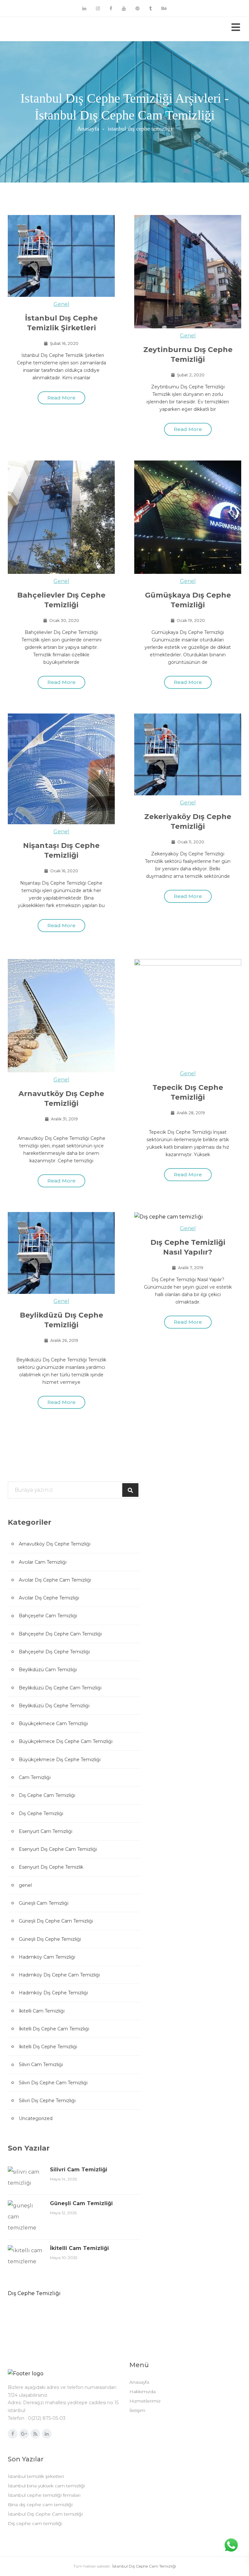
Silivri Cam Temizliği (41, 2065)
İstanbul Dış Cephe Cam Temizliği (144, 2566)
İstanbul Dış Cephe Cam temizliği (45, 2514)
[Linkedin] (84, 8)
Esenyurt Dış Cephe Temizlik (51, 1867)
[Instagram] (98, 8)
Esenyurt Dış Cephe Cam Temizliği (58, 1849)
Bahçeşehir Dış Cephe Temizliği (54, 1652)
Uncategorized (36, 2118)
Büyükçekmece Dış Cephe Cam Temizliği (66, 1741)
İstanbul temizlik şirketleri (36, 2476)
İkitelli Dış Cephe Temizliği (48, 2047)
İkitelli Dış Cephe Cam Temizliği (54, 2029)
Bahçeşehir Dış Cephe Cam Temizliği (60, 1634)
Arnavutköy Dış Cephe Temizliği (55, 1544)
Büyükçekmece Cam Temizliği (53, 1724)
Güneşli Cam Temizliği (44, 1903)
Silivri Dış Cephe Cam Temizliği (53, 2083)
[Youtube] (124, 8)
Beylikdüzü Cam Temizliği (48, 1670)
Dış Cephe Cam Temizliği (47, 1795)
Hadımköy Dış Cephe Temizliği (53, 1993)
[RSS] (35, 2434)
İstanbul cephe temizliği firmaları (44, 2495)
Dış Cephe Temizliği (41, 1813)
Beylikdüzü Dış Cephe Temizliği (54, 1706)
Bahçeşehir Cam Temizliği (48, 1616)
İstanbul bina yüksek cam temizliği (46, 2486)
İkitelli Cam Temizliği (42, 2011)
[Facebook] (111, 8)
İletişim (137, 2410)
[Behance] (164, 8)
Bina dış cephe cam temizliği (40, 2505)
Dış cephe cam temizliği (35, 2523)
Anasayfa (88, 129)
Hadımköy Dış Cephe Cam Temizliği (59, 1975)
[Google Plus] (24, 2434)
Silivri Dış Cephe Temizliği (47, 2101)
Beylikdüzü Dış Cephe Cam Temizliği (60, 1688)
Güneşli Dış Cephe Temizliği (50, 1939)
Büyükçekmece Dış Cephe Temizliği (60, 1760)
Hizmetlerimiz (145, 2401)
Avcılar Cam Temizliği (43, 1562)
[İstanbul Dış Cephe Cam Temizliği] (32, 29)
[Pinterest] (137, 8)
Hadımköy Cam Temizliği (47, 1957)
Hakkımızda (142, 2392)
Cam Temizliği (35, 1777)
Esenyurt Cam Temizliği (46, 1831)
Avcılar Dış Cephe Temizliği (49, 1598)
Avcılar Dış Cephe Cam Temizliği (55, 1580)
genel (61, 304)
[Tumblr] (150, 8)
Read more (61, 398)
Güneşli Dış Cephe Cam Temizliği (56, 1921)
